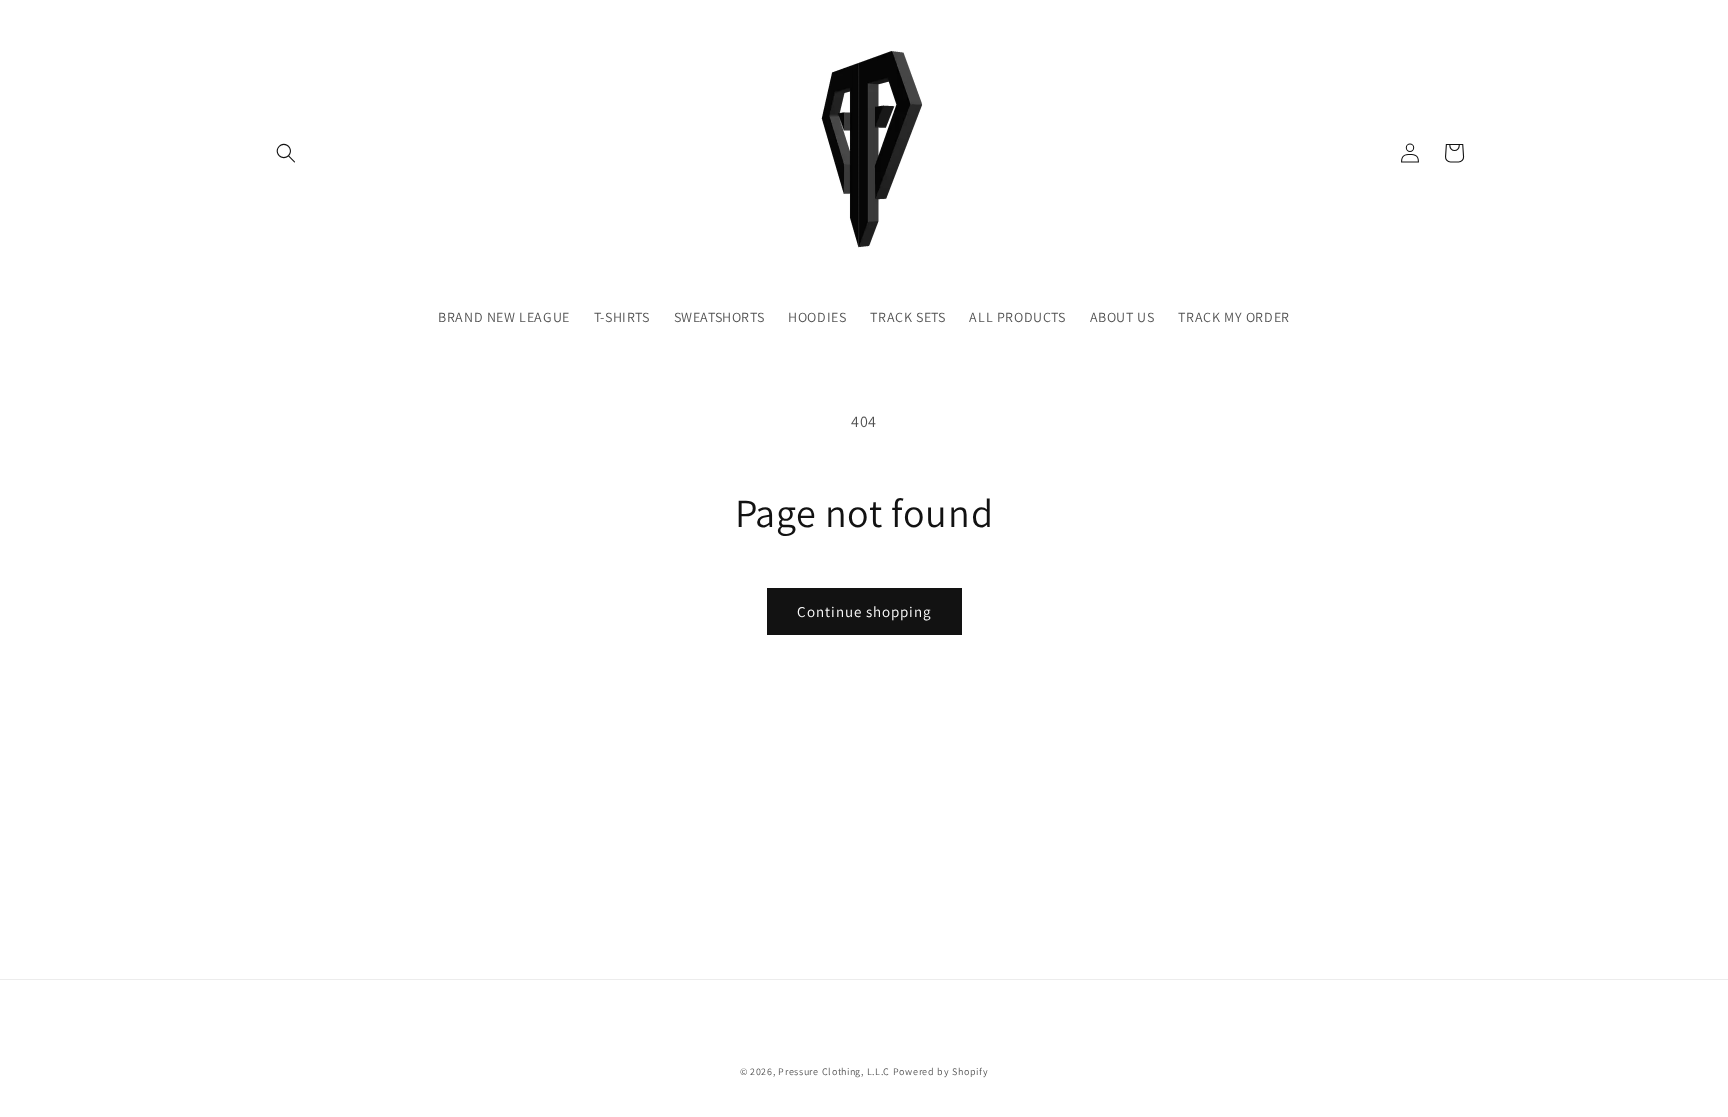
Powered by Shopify (941, 1071)
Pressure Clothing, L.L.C (834, 1071)
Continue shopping (864, 611)
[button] (286, 153)
